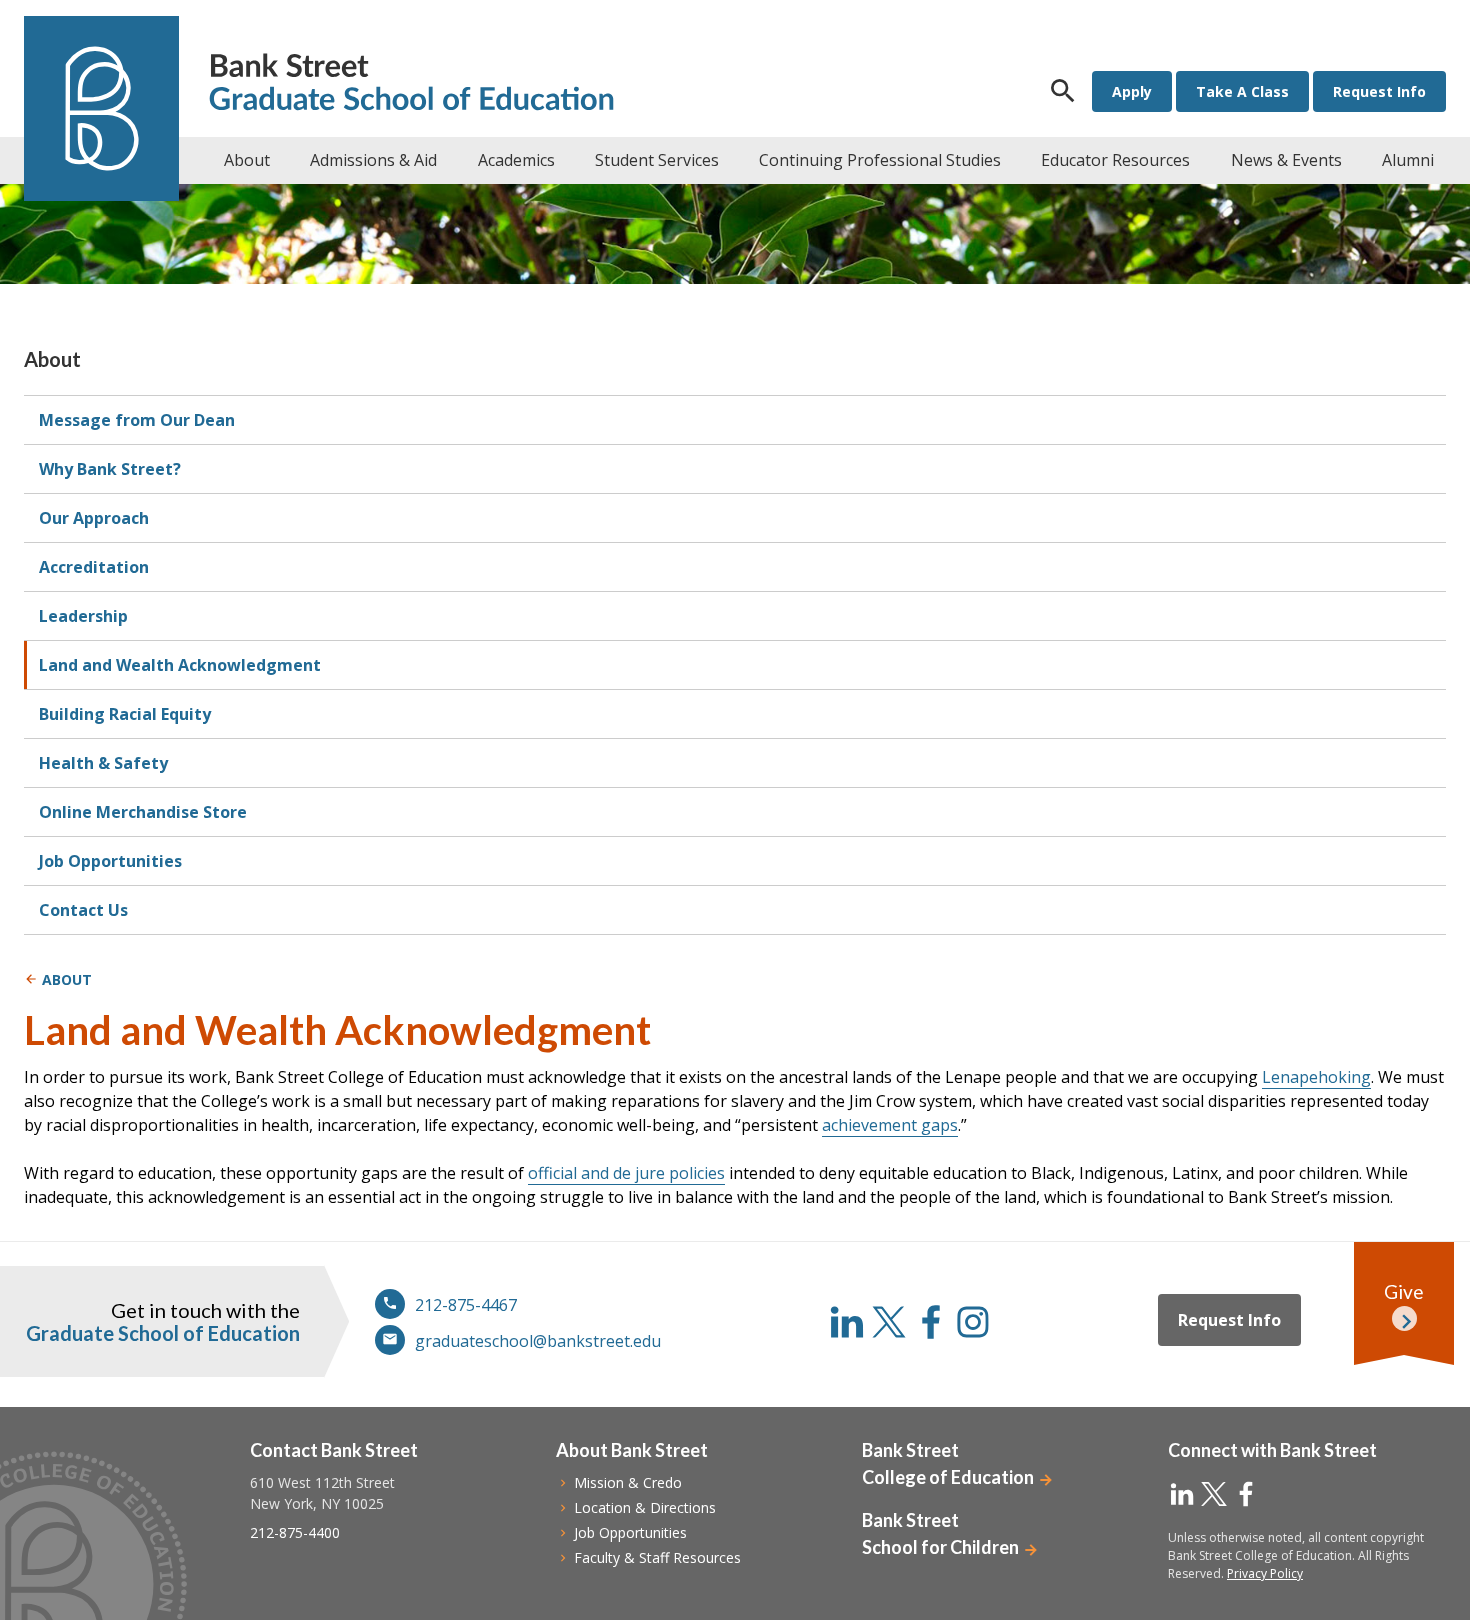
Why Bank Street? (110, 469)
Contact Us (83, 910)
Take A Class (1242, 91)
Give (1404, 1291)
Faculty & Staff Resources (657, 1557)
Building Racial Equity (125, 714)
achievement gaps (890, 1125)
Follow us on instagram (973, 1322)
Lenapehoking (1316, 1077)
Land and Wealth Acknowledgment (180, 665)
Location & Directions (645, 1507)
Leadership (83, 616)
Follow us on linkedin (847, 1322)
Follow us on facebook (931, 1322)
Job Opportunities (110, 861)
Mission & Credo (628, 1482)
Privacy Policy (1265, 1573)
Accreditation (94, 567)
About (52, 359)
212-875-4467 (466, 1305)
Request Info (1379, 91)
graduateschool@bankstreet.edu (538, 1341)
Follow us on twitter (889, 1322)
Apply (1132, 91)
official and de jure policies (626, 1173)
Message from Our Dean (137, 420)
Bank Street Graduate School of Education (411, 84)
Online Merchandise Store (143, 812)
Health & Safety (103, 763)
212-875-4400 (295, 1532)
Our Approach (94, 518)
